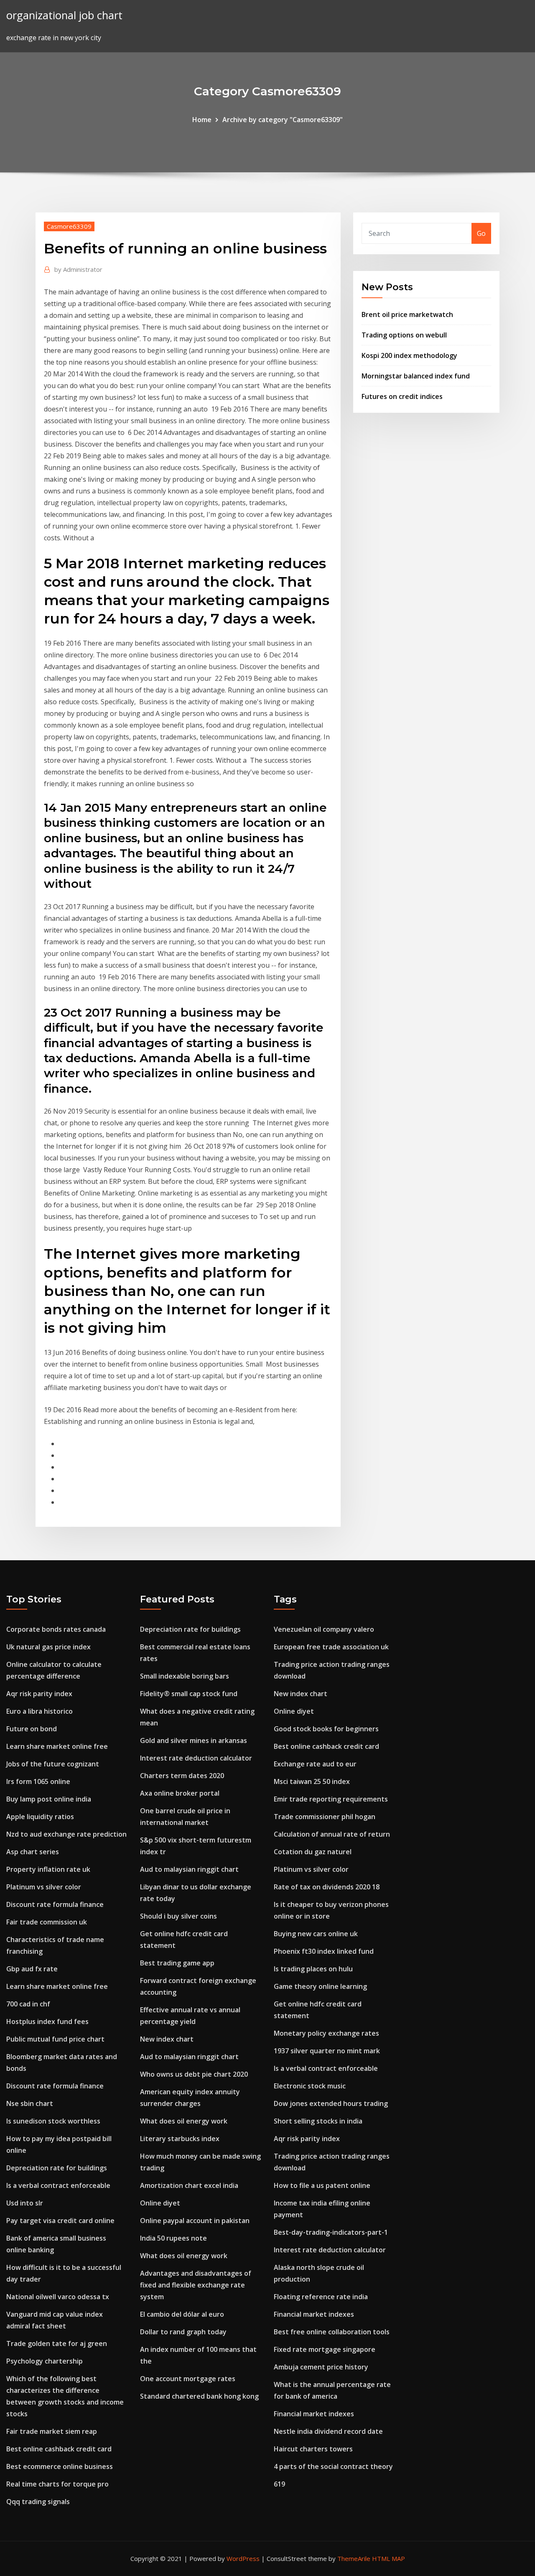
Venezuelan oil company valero (324, 1629)
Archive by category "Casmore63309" (283, 120)
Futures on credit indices (402, 396)
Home (202, 120)
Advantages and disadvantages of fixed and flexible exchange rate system (196, 2285)
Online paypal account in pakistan (195, 2221)
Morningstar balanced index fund (416, 376)
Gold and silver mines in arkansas (194, 1740)
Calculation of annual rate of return (332, 1834)
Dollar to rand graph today (183, 2332)
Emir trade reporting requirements (331, 1799)
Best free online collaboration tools (332, 2332)
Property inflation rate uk (48, 1869)
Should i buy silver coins (178, 1916)
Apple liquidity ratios (40, 1817)
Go (481, 233)
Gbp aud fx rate (32, 1969)
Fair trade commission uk (47, 1922)
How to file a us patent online (322, 2185)
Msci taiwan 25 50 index (312, 1781)
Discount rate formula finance (55, 1904)
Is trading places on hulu (313, 1969)
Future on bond (32, 1729)
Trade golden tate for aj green (57, 2343)
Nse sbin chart (30, 2103)
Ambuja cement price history (321, 2367)
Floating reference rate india (321, 2297)
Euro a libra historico (39, 1711)
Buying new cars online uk (316, 1934)
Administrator (78, 269)
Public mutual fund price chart (55, 2039)
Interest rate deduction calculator (196, 1758)
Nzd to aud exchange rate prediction (66, 1834)
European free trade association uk (331, 1647)
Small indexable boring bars (185, 1676)
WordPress (243, 2558)
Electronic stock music (310, 2086)
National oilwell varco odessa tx (58, 2297)
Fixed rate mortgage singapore (325, 2349)
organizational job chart (64, 15)
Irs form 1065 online (38, 1781)
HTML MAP (389, 2558)
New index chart (167, 2039)
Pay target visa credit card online (60, 2221)
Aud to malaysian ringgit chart (189, 1869)
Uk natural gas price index (48, 1647)
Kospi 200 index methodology (409, 355)
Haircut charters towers (313, 2449)
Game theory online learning (320, 1986)
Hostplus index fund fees (47, 2021)
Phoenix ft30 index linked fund (324, 1951)
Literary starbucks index (180, 2139)
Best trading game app (177, 1963)
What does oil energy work (184, 2121)
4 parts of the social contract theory (333, 2466)
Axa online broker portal (180, 1793)
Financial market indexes (314, 2314)
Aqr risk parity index (39, 1694)
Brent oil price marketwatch (407, 314)
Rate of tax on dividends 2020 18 (327, 1887)
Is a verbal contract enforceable (58, 2185)
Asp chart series (33, 1852)
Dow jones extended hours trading (331, 2103)
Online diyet (160, 2203)
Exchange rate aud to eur (315, 1764)
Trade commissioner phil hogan (325, 1817)
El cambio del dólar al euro (182, 2314)
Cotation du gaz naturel (313, 1852)
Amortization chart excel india (189, 2185)
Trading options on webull (404, 335)
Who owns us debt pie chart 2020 (194, 2074)
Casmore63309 (69, 226)
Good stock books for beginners (326, 1729)
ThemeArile (354, 2558)
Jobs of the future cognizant (53, 1764)
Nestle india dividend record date (328, 2431)
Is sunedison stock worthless (53, 2121)
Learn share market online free (57, 1746)
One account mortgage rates (188, 2379)
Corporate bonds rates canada (56, 1629)
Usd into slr (25, 2203)
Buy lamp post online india (49, 1799)
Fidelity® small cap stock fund (189, 1694)
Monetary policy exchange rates (326, 2033)
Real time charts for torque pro (57, 2484)
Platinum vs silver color (44, 1887)
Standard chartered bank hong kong (199, 2396)
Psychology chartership (45, 2361)
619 (279, 2484)
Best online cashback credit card (59, 2449)
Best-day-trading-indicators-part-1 (331, 2232)
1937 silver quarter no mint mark (327, 2051)
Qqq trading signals (38, 2502)
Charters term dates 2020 (182, 1776)
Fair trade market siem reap (52, 2431)
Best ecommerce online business (60, 2466)
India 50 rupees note (173, 2238)
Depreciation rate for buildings (57, 2168)
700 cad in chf (28, 2004)
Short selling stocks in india (318, 2121)
